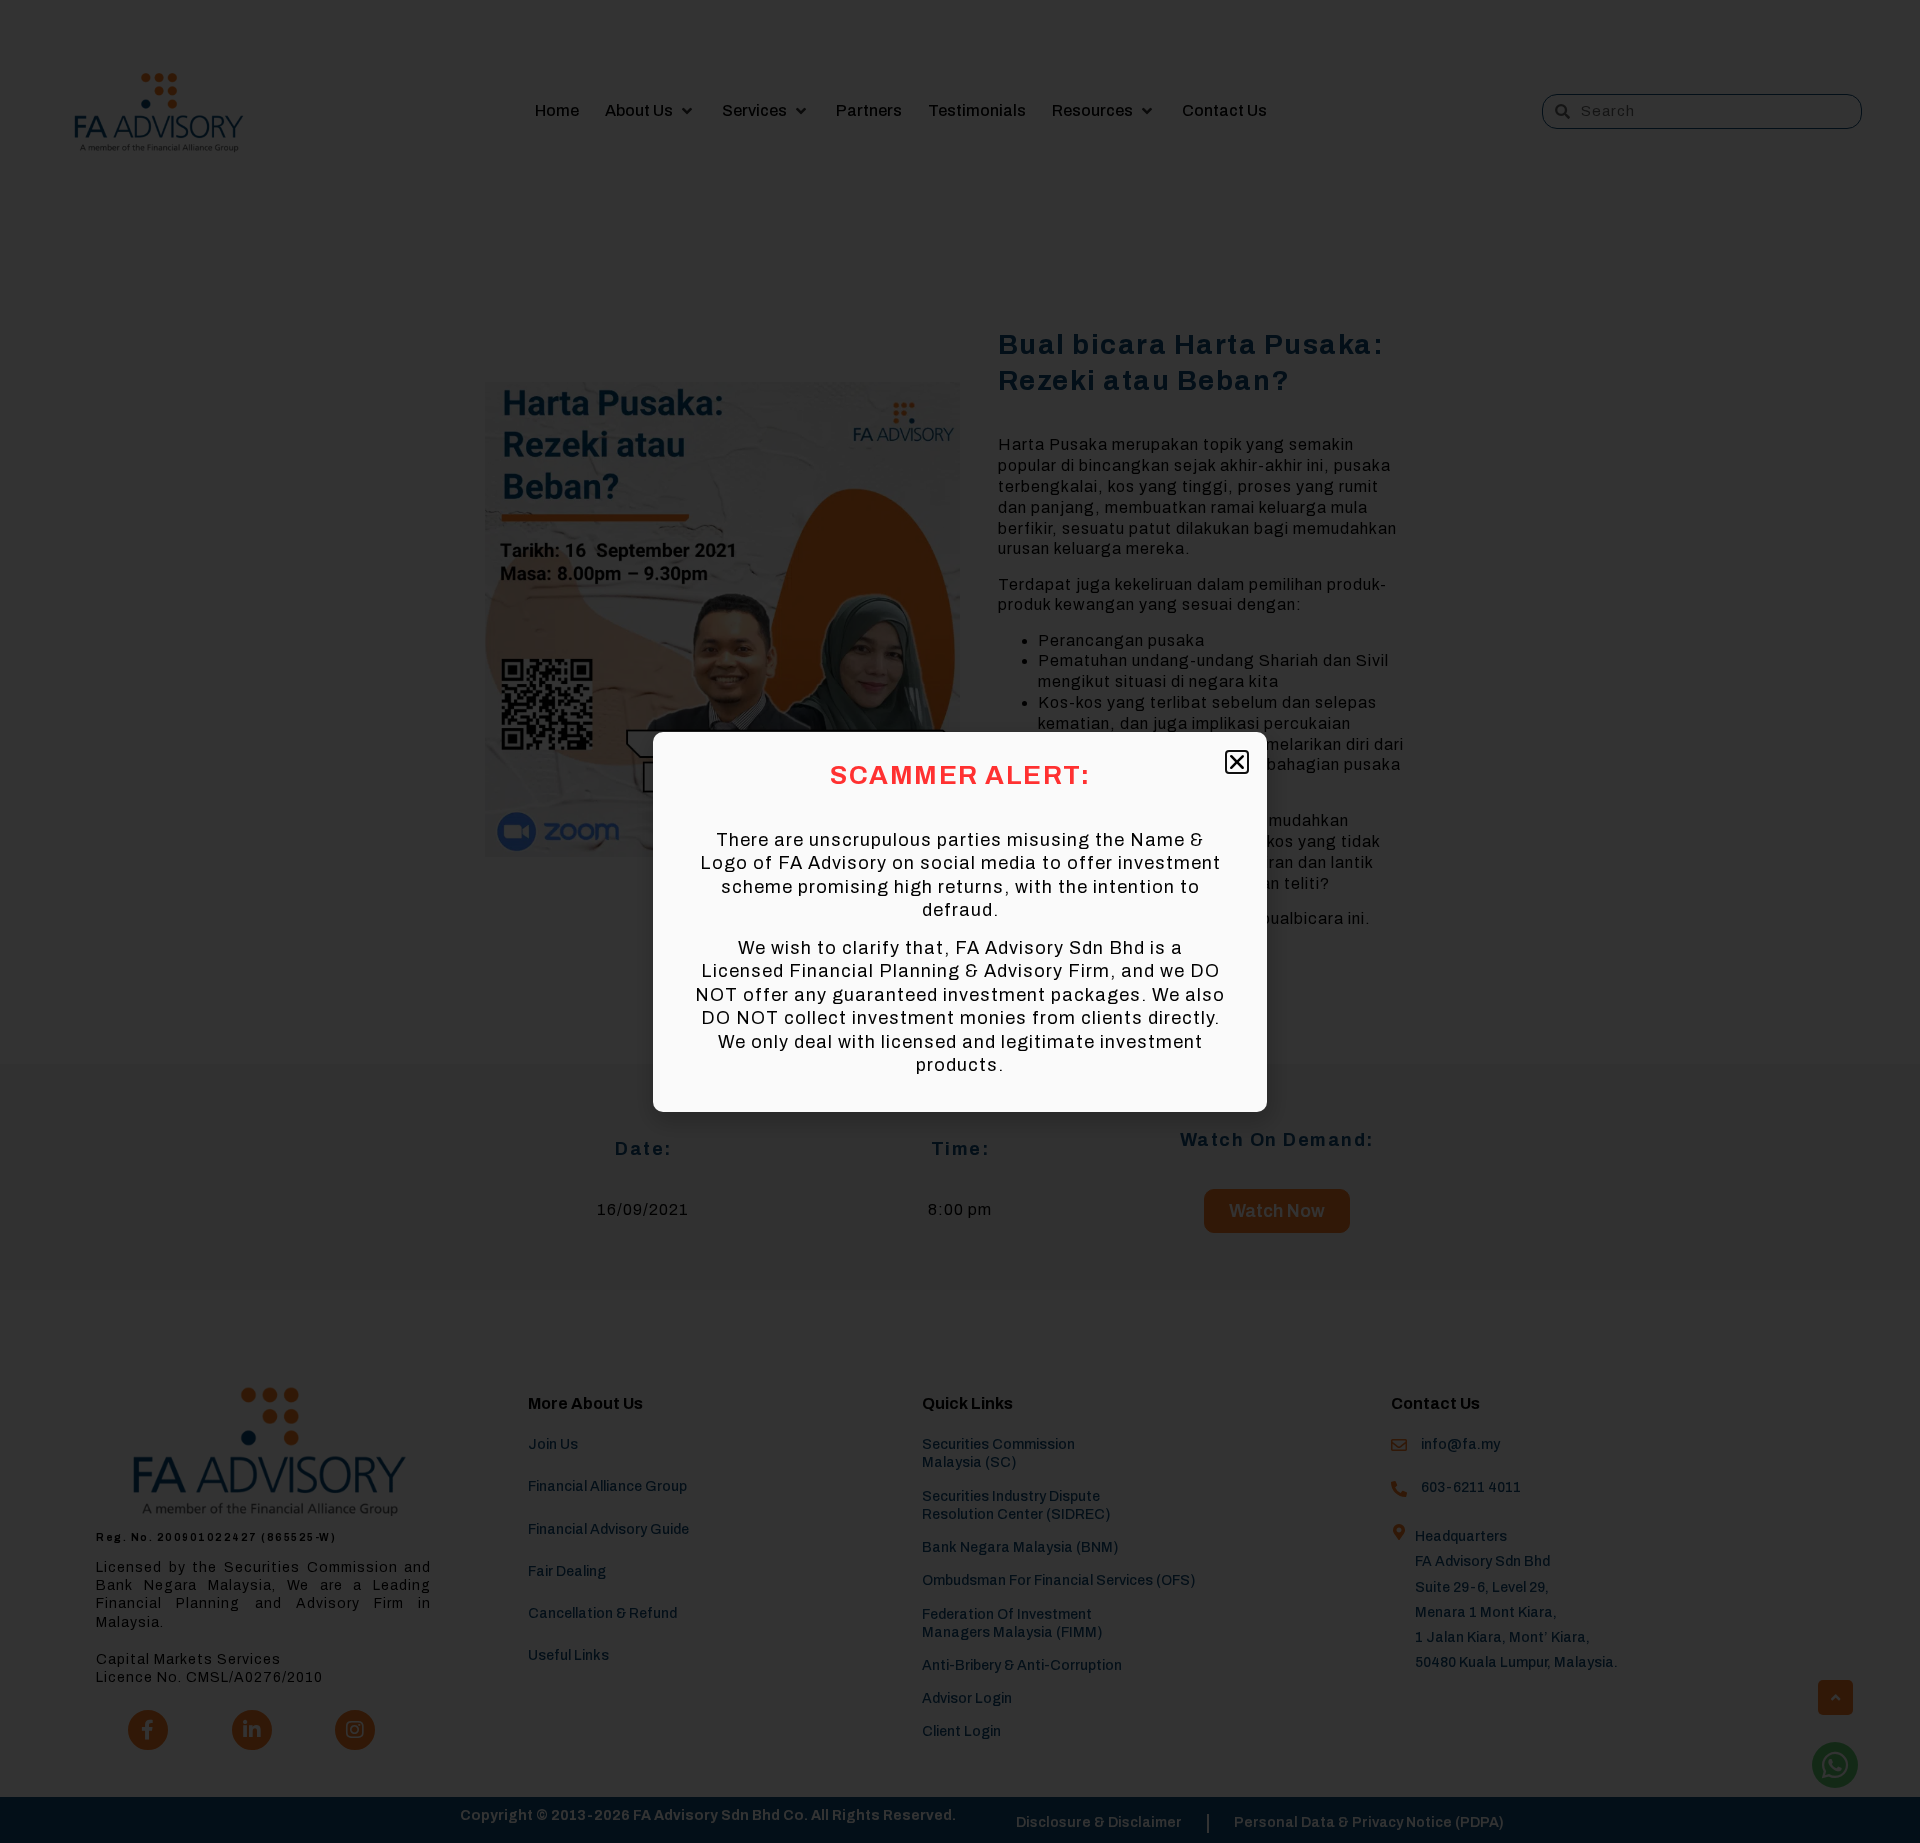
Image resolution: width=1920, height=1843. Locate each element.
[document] (960, 921)
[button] (1237, 762)
